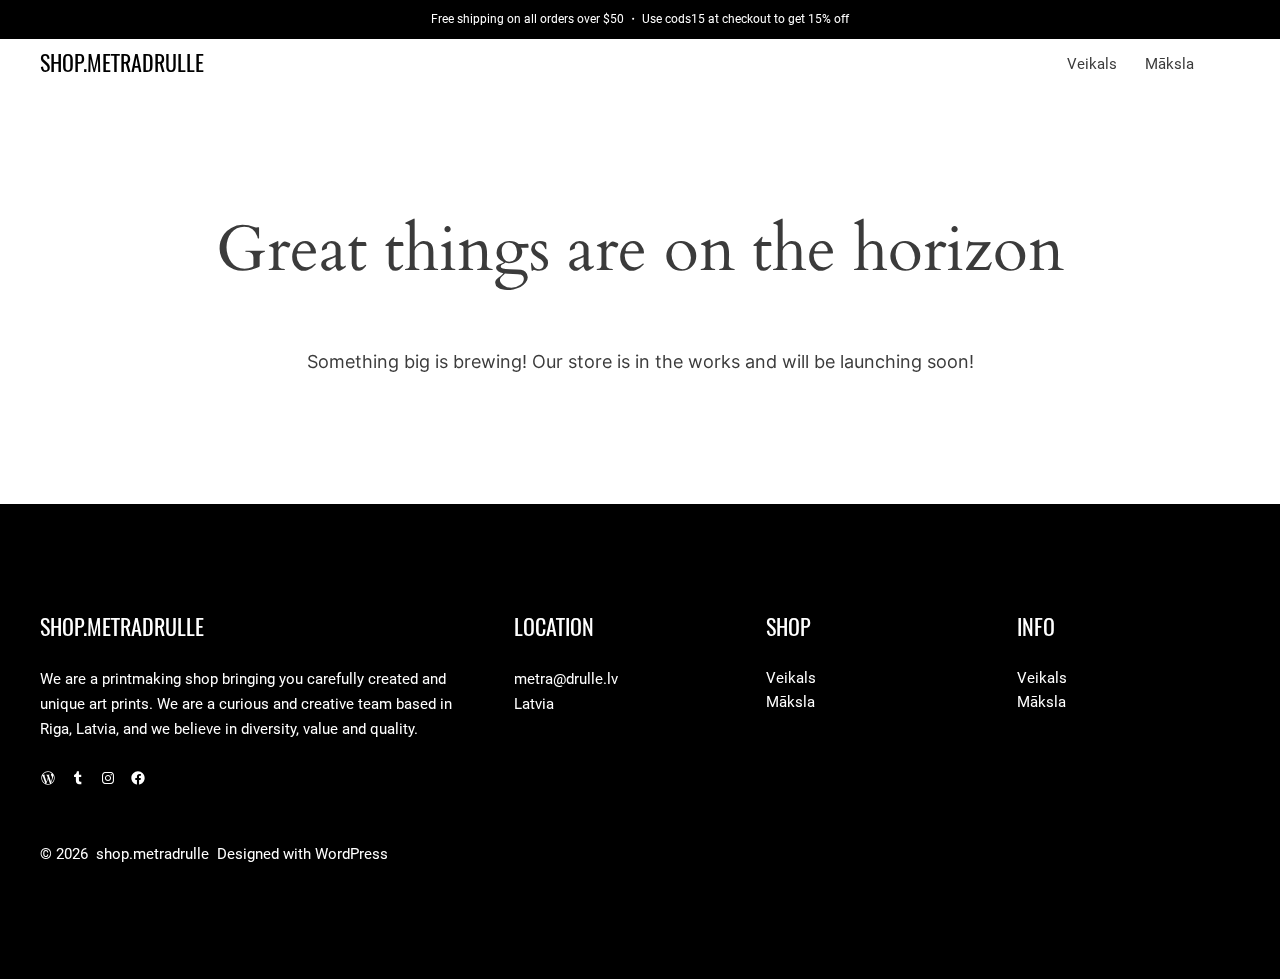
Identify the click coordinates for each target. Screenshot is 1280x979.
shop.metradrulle (122, 63)
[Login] (1231, 64)
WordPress (351, 854)
